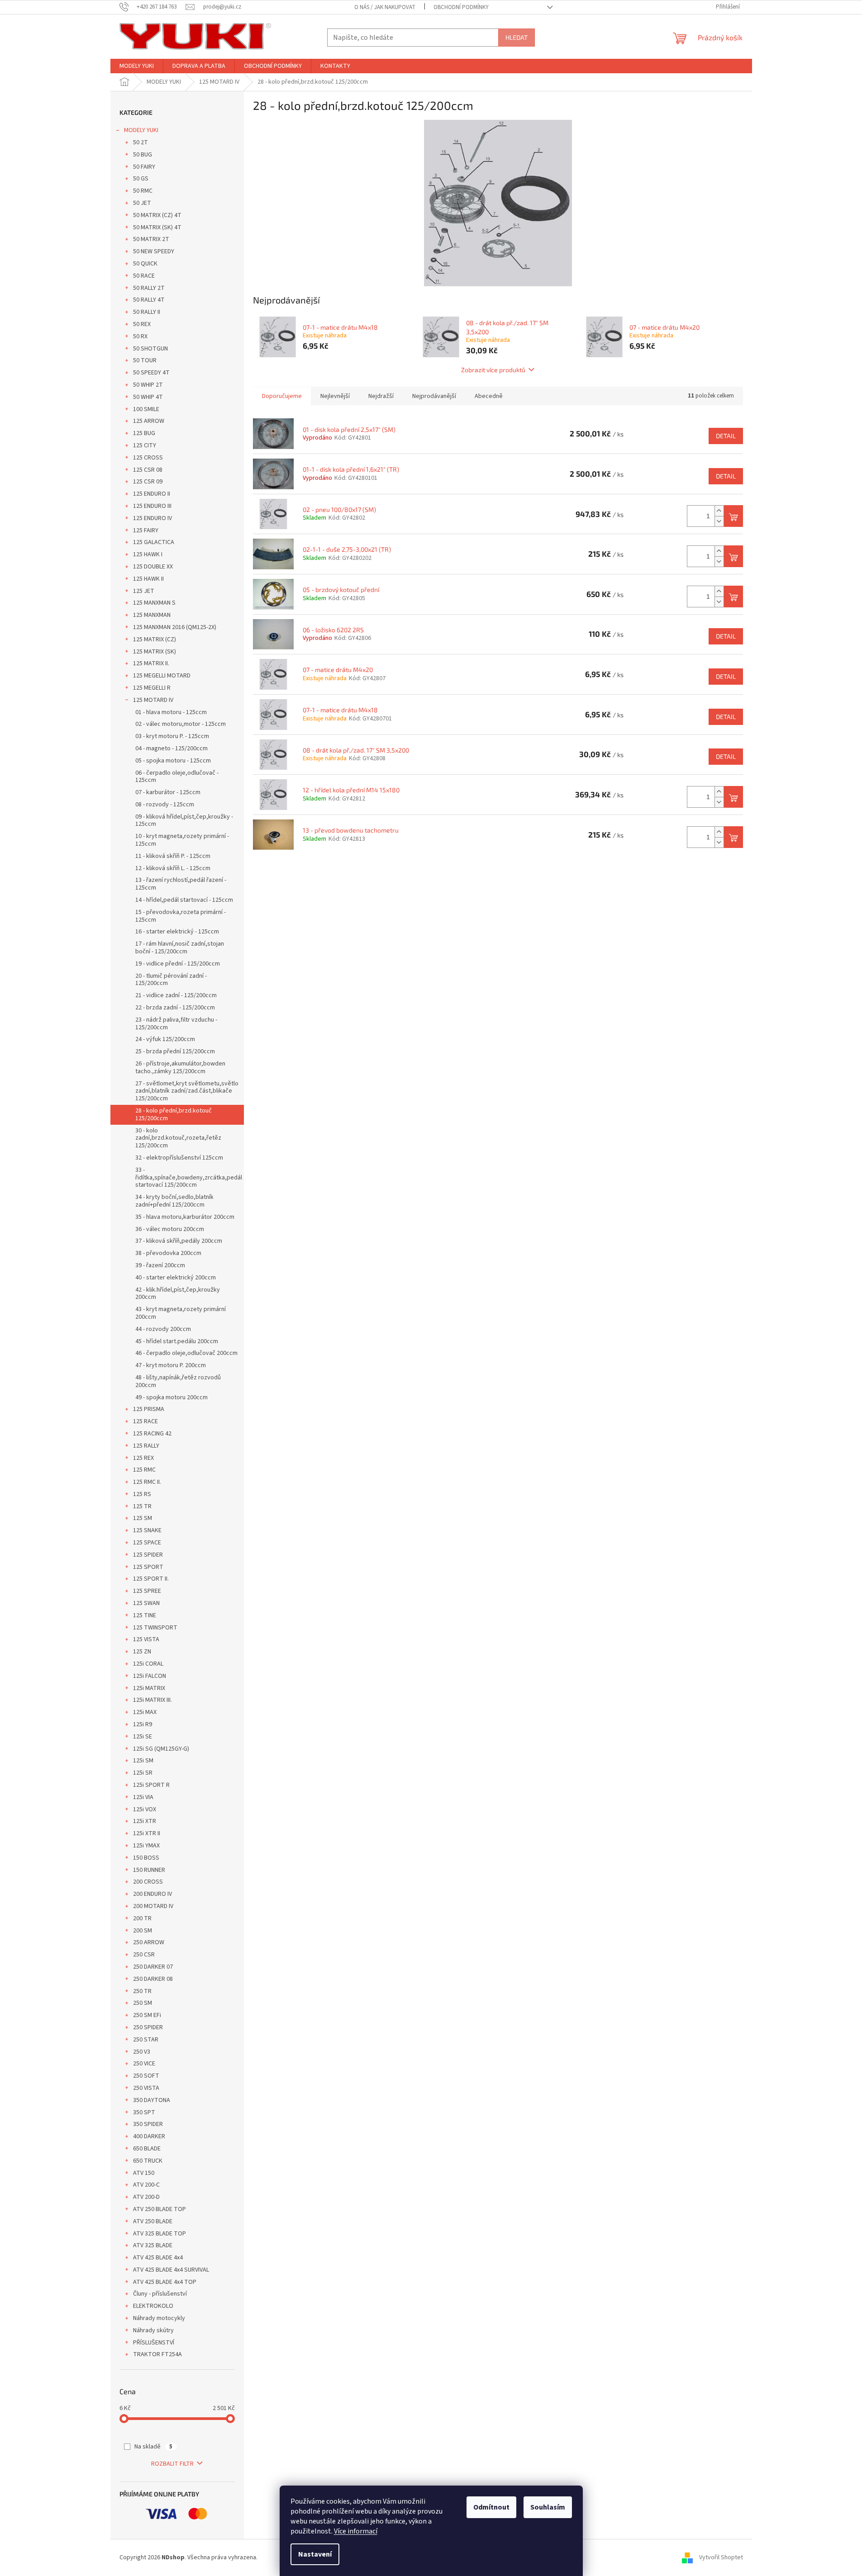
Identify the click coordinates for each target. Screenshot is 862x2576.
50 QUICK (145, 264)
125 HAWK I (148, 554)
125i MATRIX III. (152, 1700)
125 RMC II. (147, 1482)
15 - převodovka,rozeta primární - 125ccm (181, 916)
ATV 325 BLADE (153, 2245)
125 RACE (145, 1421)
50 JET (142, 203)
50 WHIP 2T (148, 385)
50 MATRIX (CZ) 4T (157, 215)
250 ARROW (149, 1942)
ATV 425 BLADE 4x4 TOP (165, 2282)
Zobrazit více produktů (493, 370)
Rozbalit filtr (172, 2464)
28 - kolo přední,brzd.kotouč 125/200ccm (174, 1115)
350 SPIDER (148, 2124)
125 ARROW (149, 421)
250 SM (143, 2003)
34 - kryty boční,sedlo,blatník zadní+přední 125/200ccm (174, 1201)
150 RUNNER (149, 1870)
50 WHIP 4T (148, 397)
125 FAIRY (146, 530)
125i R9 (143, 1724)
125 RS (142, 1494)
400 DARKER (149, 2136)
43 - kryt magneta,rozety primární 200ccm (181, 1313)
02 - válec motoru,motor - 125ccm (181, 724)
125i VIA (143, 1797)
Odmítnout (491, 2507)
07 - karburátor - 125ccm (168, 792)
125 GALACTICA (154, 542)
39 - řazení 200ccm (160, 1265)
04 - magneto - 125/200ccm (171, 748)
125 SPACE (147, 1543)
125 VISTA (146, 1639)
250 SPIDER (148, 2027)
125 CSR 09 (148, 482)
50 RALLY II (147, 312)
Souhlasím (548, 2507)
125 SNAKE (147, 1530)
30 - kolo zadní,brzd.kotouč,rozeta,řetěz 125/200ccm (178, 1138)
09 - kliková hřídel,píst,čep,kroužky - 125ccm (184, 821)
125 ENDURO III (152, 506)
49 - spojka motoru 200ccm (171, 1397)
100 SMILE (146, 409)
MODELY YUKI (141, 130)
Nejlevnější (335, 396)
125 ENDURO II (152, 494)
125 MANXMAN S (154, 603)
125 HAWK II (148, 579)
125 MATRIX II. (151, 663)
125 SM (143, 1518)
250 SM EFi (147, 2015)
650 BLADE (147, 2149)
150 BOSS (146, 1858)
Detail (726, 436)
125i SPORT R (151, 1785)
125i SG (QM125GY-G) (161, 1749)
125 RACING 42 (152, 1434)
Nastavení (315, 2554)
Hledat (517, 37)
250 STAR (146, 2040)
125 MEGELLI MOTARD (162, 676)
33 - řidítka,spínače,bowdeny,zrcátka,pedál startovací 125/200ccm (189, 1178)
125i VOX (145, 1809)
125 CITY (145, 445)
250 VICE (144, 2064)
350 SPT (144, 2112)
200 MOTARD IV (153, 1906)
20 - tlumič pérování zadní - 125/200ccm (171, 980)
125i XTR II (147, 1833)
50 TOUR (145, 360)
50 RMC (143, 191)
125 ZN (142, 1652)
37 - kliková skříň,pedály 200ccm (179, 1241)
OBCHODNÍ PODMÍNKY (461, 7)
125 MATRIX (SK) (155, 652)
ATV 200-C (146, 2185)
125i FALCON (150, 1676)
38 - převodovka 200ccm (168, 1253)
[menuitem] (137, 66)
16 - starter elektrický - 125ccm (177, 932)
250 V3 (142, 2052)
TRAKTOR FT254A (157, 2354)
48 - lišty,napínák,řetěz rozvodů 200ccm (178, 1381)
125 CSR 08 (148, 470)
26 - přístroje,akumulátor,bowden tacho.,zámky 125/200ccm (180, 1068)
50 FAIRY (144, 167)
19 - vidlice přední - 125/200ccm (178, 964)
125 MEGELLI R (152, 688)
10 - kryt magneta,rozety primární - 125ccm (182, 840)
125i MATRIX (149, 1688)
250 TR (142, 1991)
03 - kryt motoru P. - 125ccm (172, 736)
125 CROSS (148, 458)
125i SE (143, 1737)
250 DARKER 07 (153, 1967)
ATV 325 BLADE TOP (160, 2234)
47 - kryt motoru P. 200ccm (171, 1365)
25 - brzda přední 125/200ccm (175, 1051)
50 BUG (143, 155)
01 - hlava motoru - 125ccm (171, 712)
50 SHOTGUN (150, 349)
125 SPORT (148, 1567)
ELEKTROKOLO (153, 2306)
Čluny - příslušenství (160, 2294)
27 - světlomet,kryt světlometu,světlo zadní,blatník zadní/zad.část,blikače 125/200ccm (187, 1091)
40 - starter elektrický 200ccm (176, 1278)
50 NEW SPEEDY (154, 251)
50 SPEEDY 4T (151, 373)
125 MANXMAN (152, 615)
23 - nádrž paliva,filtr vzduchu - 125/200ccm (176, 1024)
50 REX (142, 324)
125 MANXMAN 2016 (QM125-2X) (175, 627)
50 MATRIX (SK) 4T (157, 227)
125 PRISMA (149, 1409)
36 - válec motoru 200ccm (170, 1229)
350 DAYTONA (152, 2100)
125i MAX (145, 1712)
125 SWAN (146, 1603)
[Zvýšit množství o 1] (719, 511)
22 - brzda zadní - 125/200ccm (175, 1008)
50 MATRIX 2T (151, 239)
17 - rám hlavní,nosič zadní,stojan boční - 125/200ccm (180, 948)
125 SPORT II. (151, 1579)
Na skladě (153, 2447)
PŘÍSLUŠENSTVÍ (154, 2343)
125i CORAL (148, 1664)
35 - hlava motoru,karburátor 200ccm (185, 1217)
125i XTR (145, 1821)
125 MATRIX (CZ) (155, 639)
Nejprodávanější (434, 396)
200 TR (142, 1918)
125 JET (144, 591)
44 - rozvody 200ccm (163, 1329)
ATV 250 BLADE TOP (160, 2209)
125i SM (143, 1761)
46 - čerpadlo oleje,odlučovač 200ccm (186, 1353)
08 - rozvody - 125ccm (165, 805)
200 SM (143, 1931)
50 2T (140, 142)
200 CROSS (148, 1882)
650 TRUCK (148, 2161)
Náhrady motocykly (159, 2318)
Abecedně (489, 396)
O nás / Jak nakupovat (385, 7)
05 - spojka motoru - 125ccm (173, 761)
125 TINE (145, 1615)
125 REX (143, 1458)
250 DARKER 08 (153, 1979)
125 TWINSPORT (155, 1628)
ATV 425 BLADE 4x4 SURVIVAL (171, 2270)
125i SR (143, 1773)
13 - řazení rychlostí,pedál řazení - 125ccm (181, 884)
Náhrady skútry (153, 2330)
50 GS (141, 179)
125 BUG (144, 433)
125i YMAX (146, 1846)
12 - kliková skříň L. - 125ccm (173, 868)
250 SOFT (146, 2076)
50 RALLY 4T (149, 300)
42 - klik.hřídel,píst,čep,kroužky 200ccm (178, 1294)
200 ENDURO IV (152, 1894)
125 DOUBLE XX (153, 567)
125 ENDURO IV (152, 518)
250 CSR (144, 1955)
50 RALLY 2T (149, 288)
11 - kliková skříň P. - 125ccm (173, 856)
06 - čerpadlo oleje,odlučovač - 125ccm (177, 777)
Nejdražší (381, 396)
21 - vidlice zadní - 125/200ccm (176, 995)
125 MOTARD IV (153, 700)
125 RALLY (146, 1446)
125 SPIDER (148, 1555)
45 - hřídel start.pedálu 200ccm (177, 1341)
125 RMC (144, 1470)
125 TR (142, 1506)
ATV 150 (144, 2173)
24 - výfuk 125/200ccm (165, 1039)
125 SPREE (147, 1591)
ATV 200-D (146, 2197)
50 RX (140, 336)
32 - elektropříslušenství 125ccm (179, 1158)
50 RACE (144, 276)
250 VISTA (146, 2088)
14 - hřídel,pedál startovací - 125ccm (184, 900)
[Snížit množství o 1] (719, 521)
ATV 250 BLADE (153, 2221)
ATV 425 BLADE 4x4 (158, 2258)
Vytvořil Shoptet (721, 2557)
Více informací (356, 2531)
